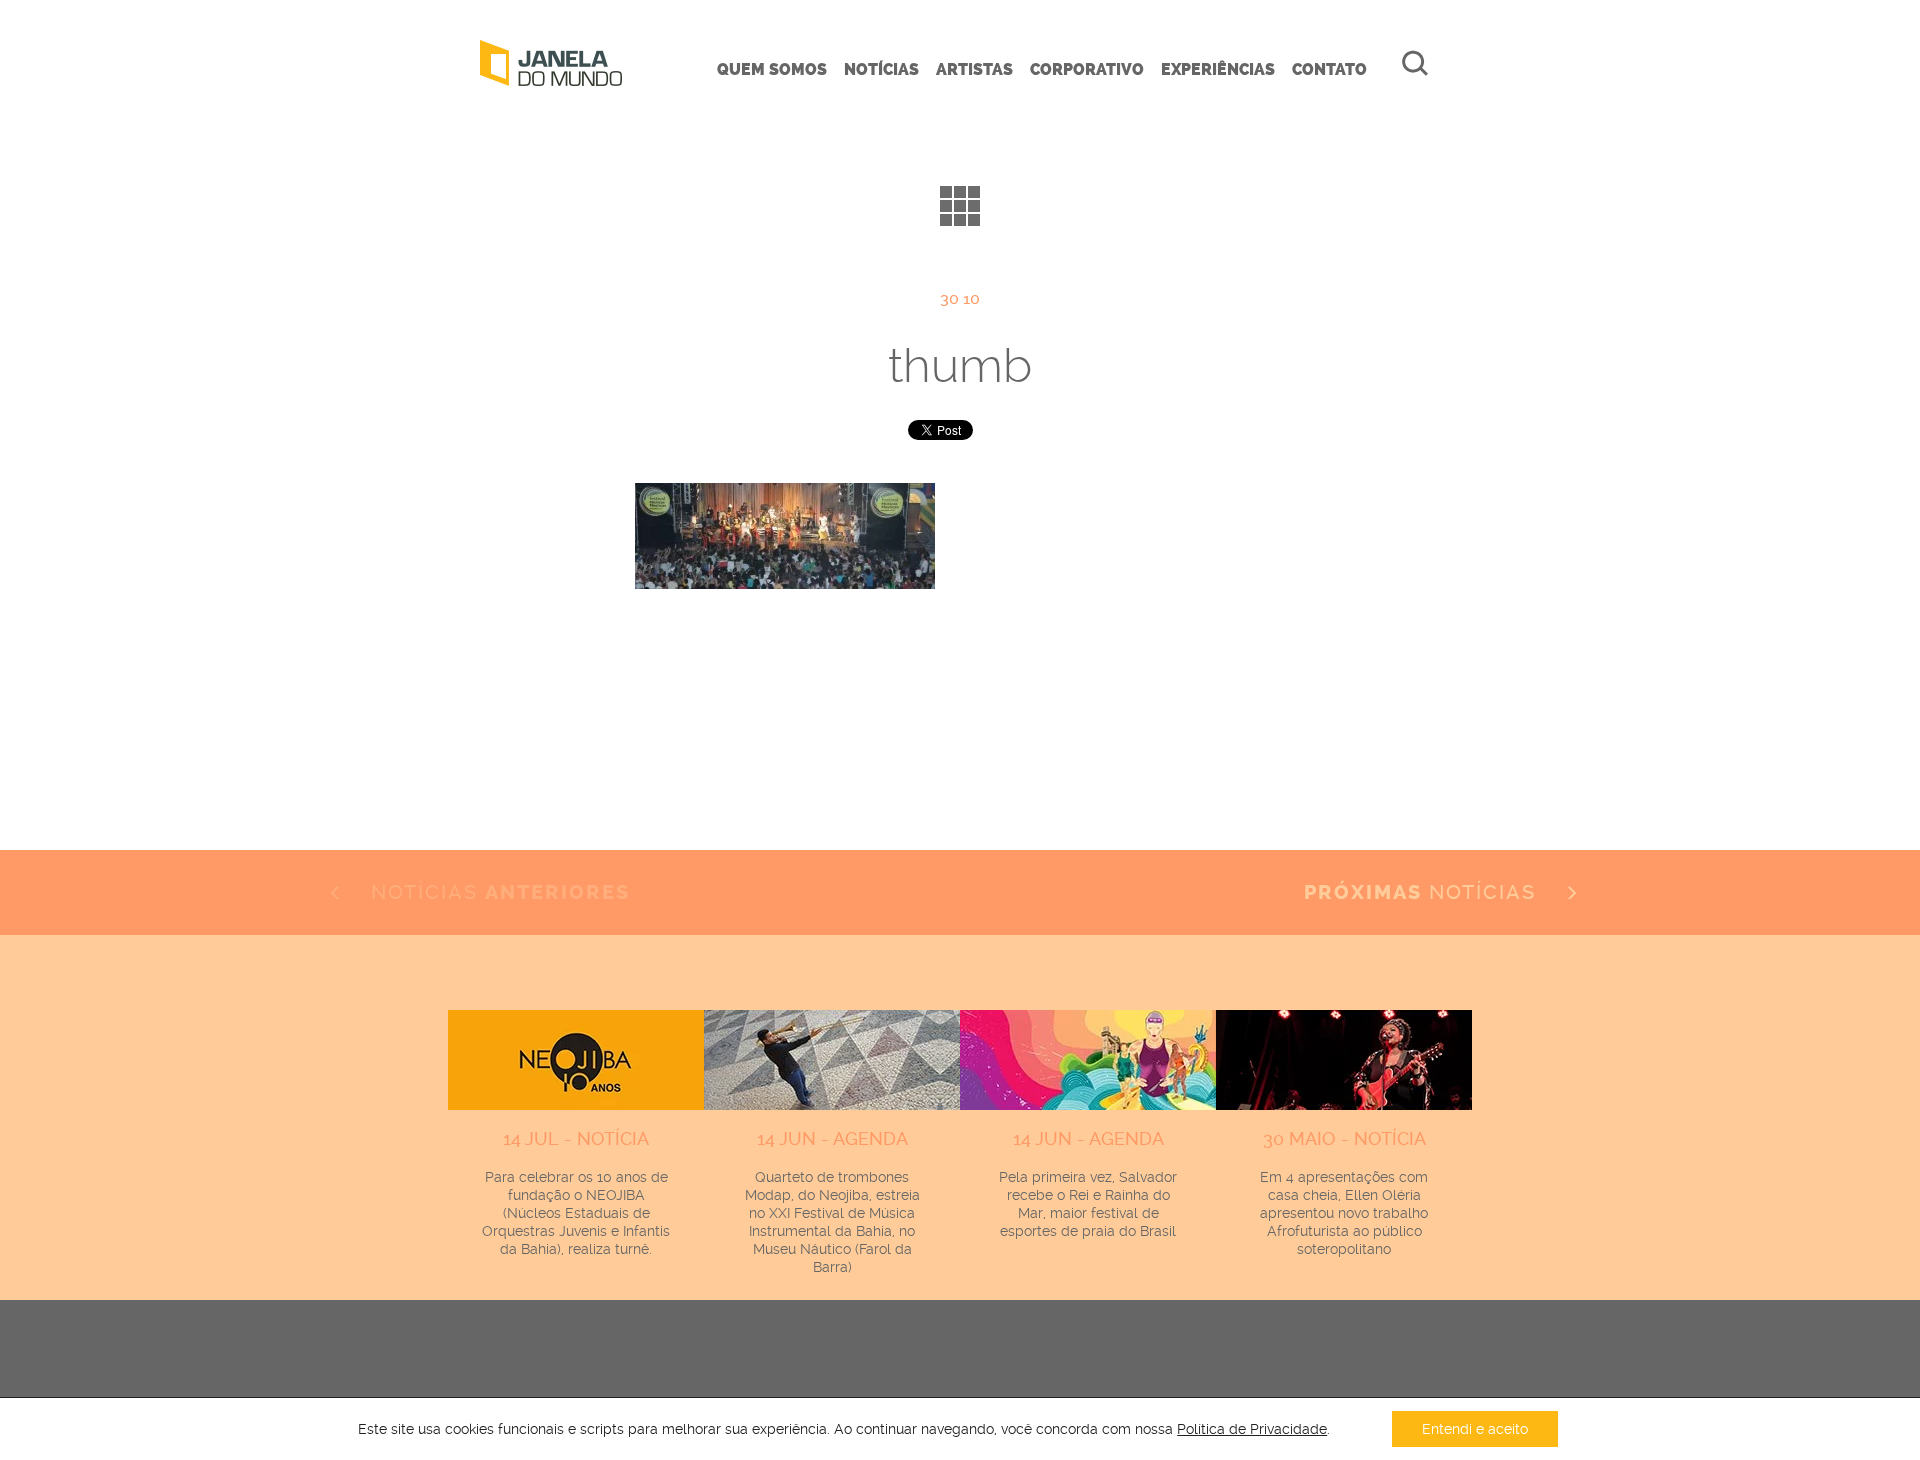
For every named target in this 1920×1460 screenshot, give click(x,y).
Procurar (1415, 63)
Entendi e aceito (1475, 1429)
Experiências (1218, 69)
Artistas (974, 69)
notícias (1423, 892)
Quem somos (772, 69)
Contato (1329, 69)
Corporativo (1087, 69)
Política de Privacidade (1252, 1429)
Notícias (881, 69)
